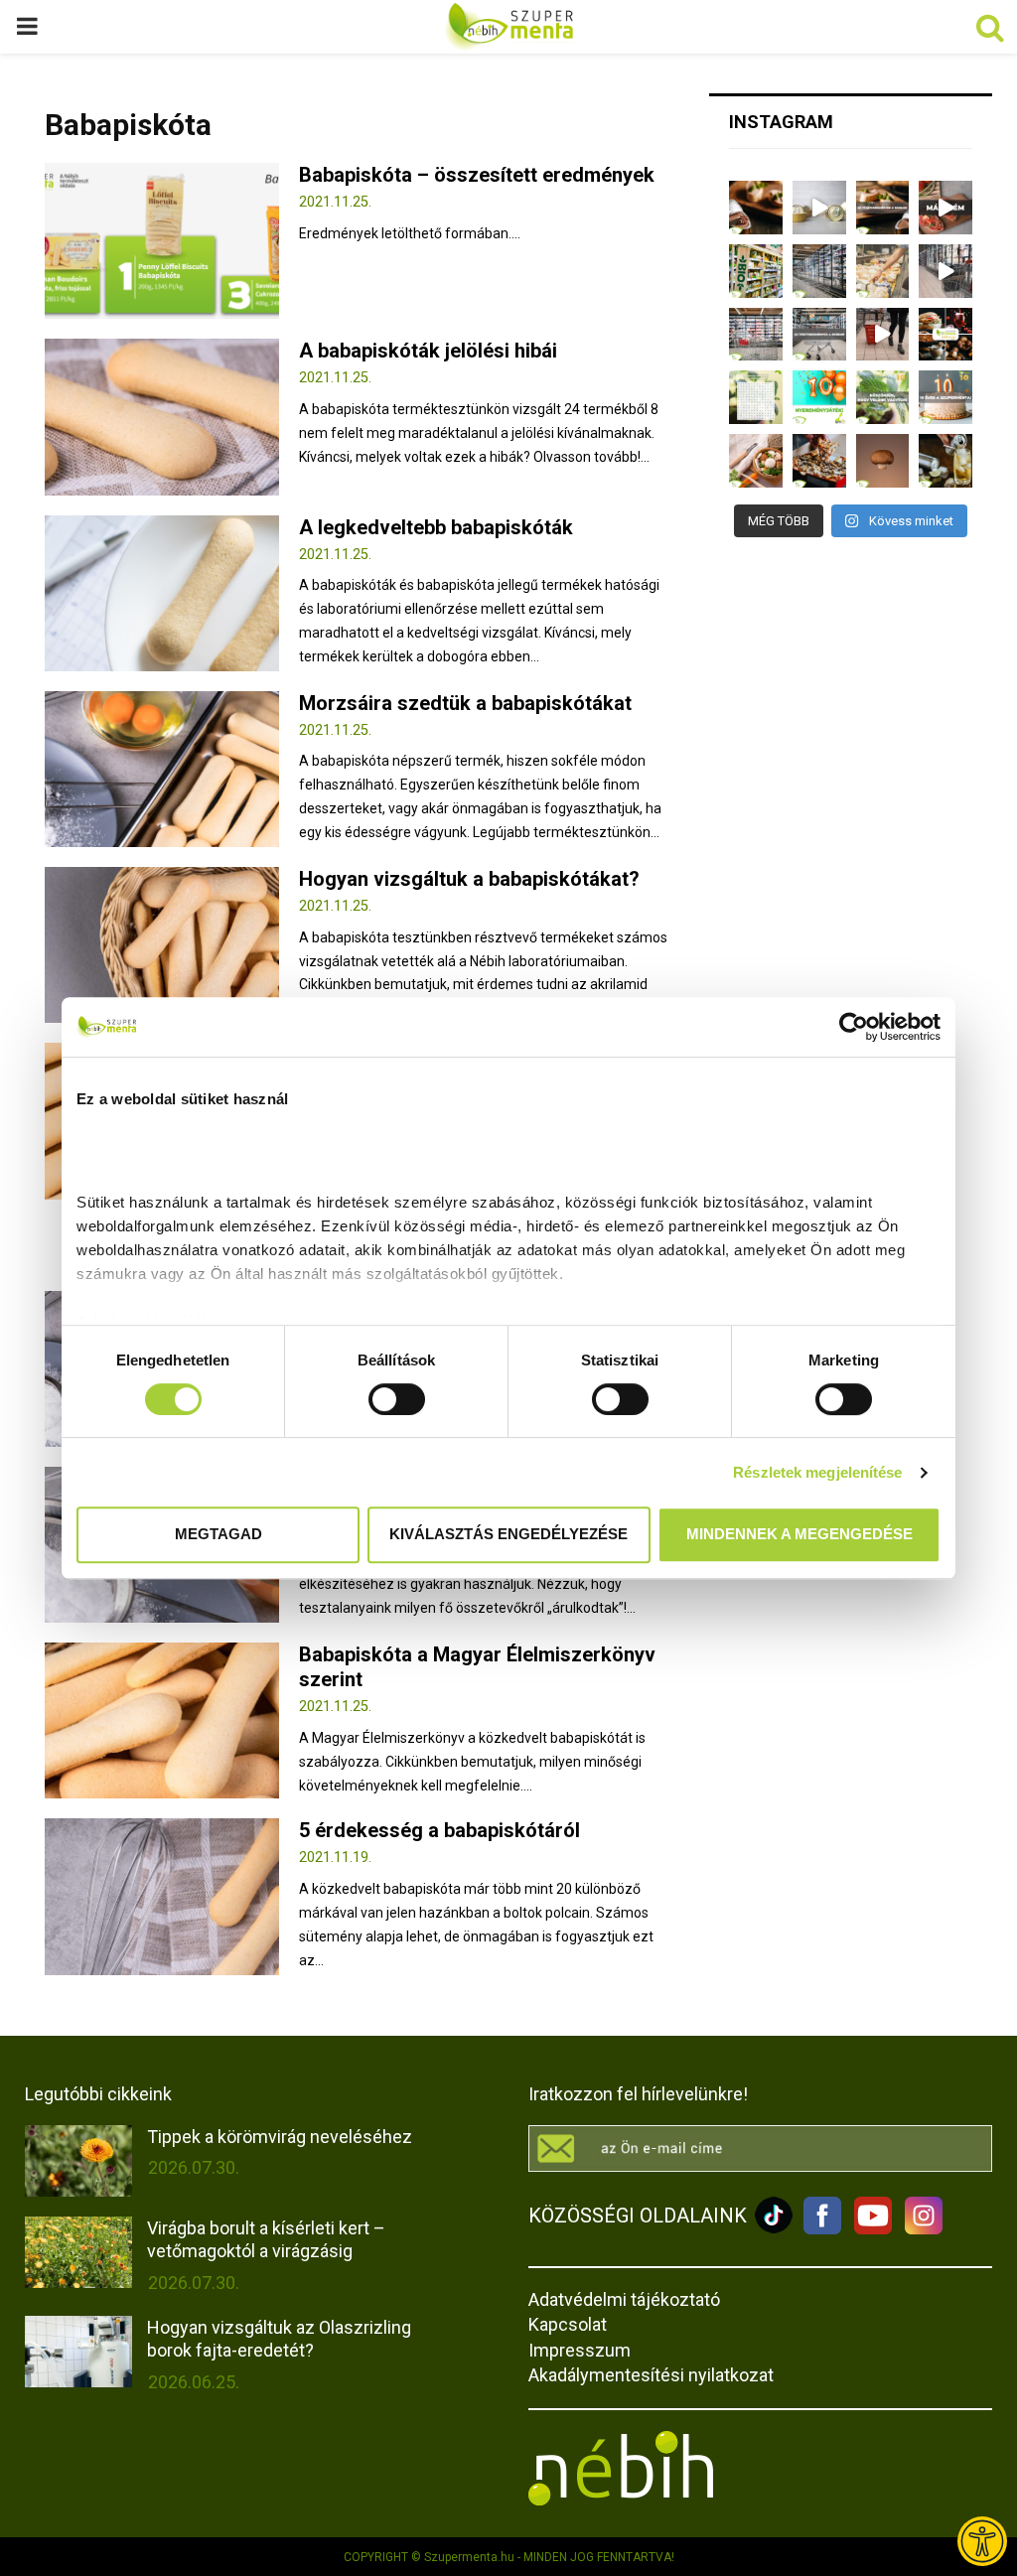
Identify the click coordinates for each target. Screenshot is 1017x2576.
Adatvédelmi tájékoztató (624, 2299)
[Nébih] (621, 2501)
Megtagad (218, 1534)
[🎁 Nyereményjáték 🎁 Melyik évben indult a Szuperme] (819, 397)
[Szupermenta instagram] (919, 2229)
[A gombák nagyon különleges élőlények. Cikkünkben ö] (883, 461)
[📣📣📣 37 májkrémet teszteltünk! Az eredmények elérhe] (883, 208)
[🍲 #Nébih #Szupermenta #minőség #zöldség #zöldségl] (756, 461)
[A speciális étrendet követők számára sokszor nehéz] (756, 271)
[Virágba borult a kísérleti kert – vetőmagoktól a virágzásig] (78, 2252)
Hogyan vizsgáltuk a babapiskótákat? (469, 879)
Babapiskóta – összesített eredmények (477, 175)
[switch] (397, 1399)
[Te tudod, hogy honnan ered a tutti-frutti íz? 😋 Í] (945, 461)
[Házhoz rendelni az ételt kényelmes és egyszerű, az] (819, 461)
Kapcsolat (568, 2324)
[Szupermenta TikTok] (774, 2229)
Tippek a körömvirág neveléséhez (280, 2137)
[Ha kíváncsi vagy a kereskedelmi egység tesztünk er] (945, 271)
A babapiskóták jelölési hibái (428, 351)
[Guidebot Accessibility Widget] (982, 2541)
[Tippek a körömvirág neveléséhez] (78, 2161)
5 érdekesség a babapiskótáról (439, 1830)
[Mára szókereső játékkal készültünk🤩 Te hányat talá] (756, 397)
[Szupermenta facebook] (822, 2229)
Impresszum (580, 2350)
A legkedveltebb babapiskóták (436, 527)
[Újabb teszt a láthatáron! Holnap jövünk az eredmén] (945, 208)
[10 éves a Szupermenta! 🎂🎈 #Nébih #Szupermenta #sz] (945, 397)
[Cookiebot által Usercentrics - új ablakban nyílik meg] (854, 1027)
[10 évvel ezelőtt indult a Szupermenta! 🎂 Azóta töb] (883, 397)
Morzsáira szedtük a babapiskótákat (465, 703)
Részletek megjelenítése (817, 1472)
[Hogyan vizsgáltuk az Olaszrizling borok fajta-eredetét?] (78, 2352)
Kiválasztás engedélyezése (508, 1534)
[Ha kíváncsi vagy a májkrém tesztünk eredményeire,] (819, 208)
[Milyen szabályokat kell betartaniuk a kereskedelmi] (819, 271)
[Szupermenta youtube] (868, 2229)
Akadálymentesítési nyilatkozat (651, 2375)
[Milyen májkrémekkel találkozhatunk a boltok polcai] (756, 208)
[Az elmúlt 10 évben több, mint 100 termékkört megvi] (945, 335)
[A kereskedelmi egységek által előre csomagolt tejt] (883, 271)
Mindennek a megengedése (799, 1534)
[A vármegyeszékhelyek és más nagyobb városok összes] (756, 335)
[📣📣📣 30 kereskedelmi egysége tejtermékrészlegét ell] (819, 335)
